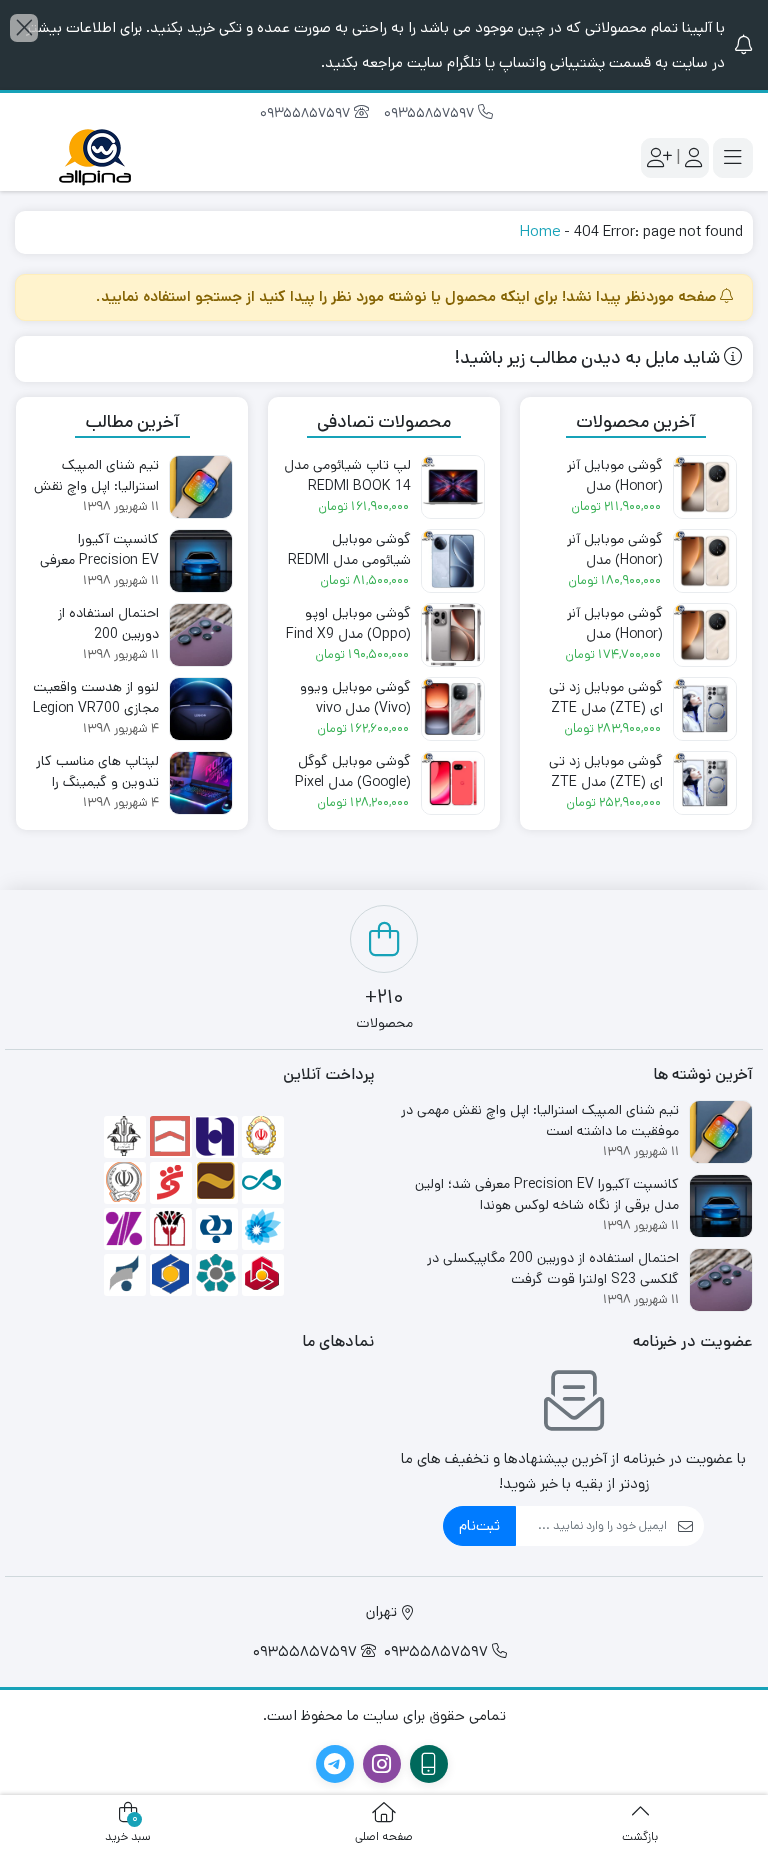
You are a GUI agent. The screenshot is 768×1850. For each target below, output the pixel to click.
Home (540, 231)
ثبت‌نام (479, 1525)
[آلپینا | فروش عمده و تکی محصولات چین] (95, 157)
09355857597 (431, 113)
